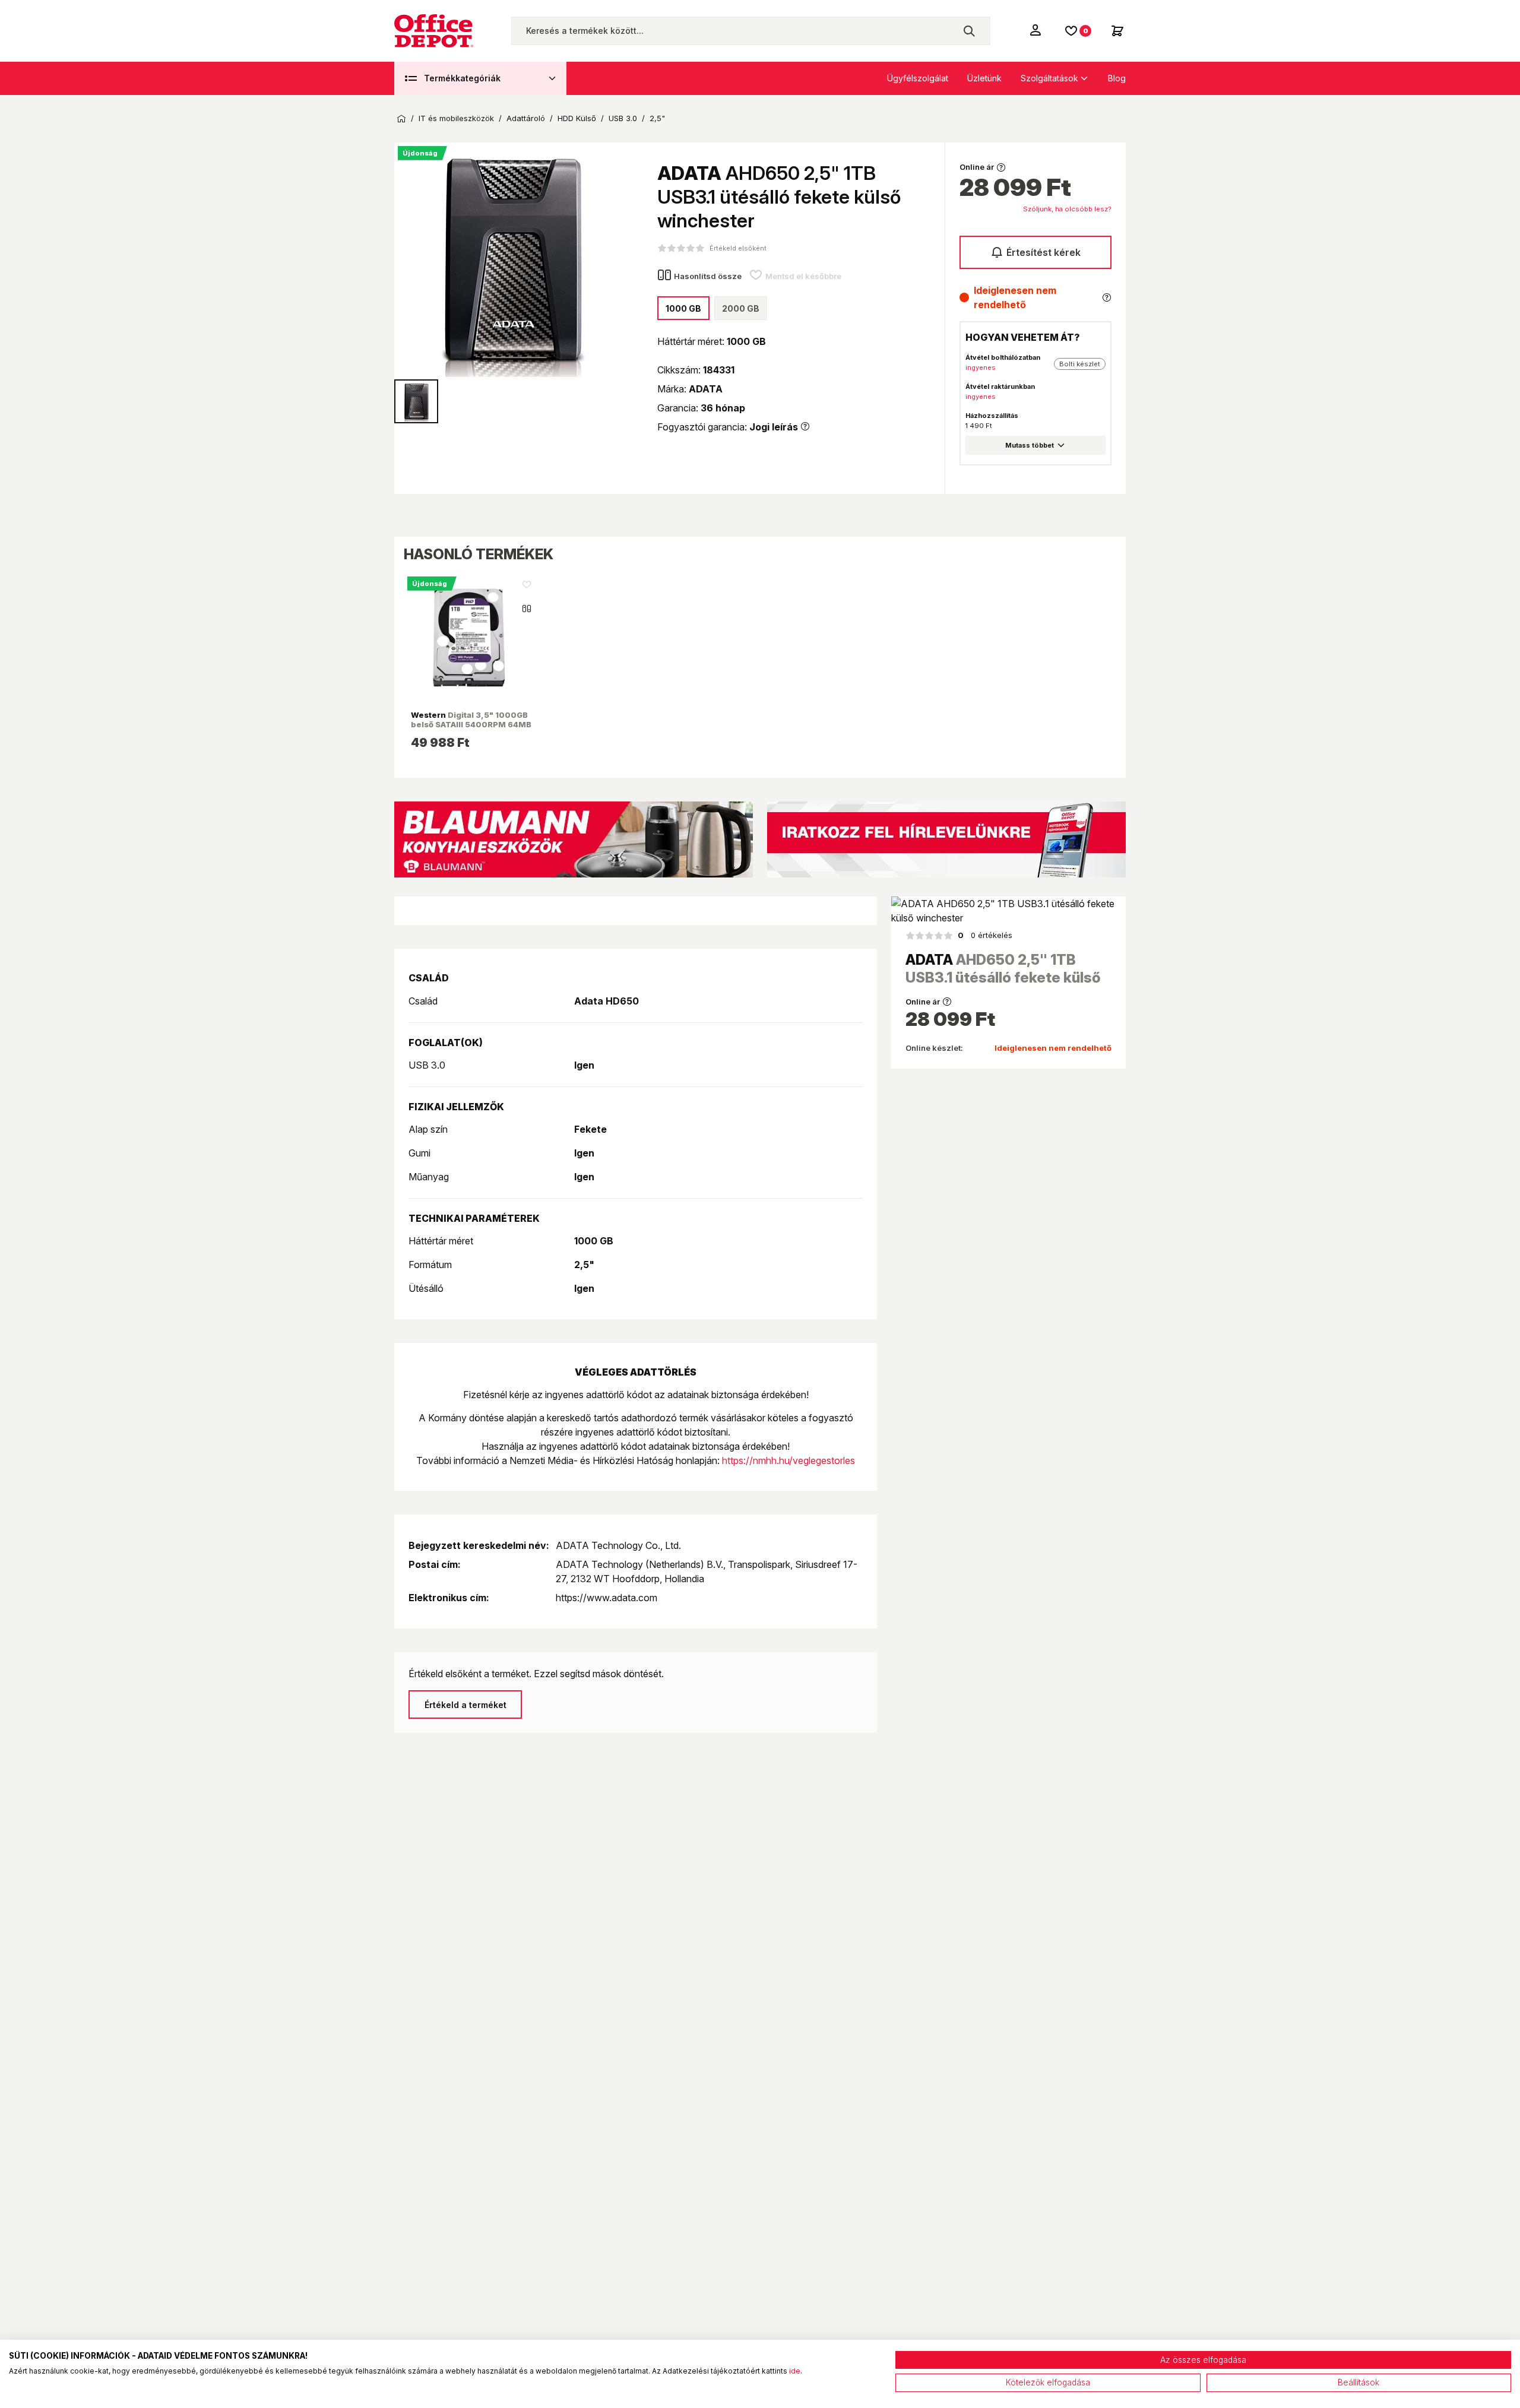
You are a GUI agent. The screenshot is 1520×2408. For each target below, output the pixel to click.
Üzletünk (984, 78)
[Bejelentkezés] (1037, 30)
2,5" (657, 118)
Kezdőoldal (401, 119)
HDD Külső (577, 118)
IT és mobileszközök (456, 118)
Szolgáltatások (1049, 78)
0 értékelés (985, 935)
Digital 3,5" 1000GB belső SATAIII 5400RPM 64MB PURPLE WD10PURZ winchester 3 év (471, 729)
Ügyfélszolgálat (918, 78)
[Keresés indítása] (969, 31)
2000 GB (741, 308)
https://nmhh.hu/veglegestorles (788, 1460)
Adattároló (526, 118)
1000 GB (683, 308)
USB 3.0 (623, 118)
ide (795, 2371)
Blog (1117, 78)
